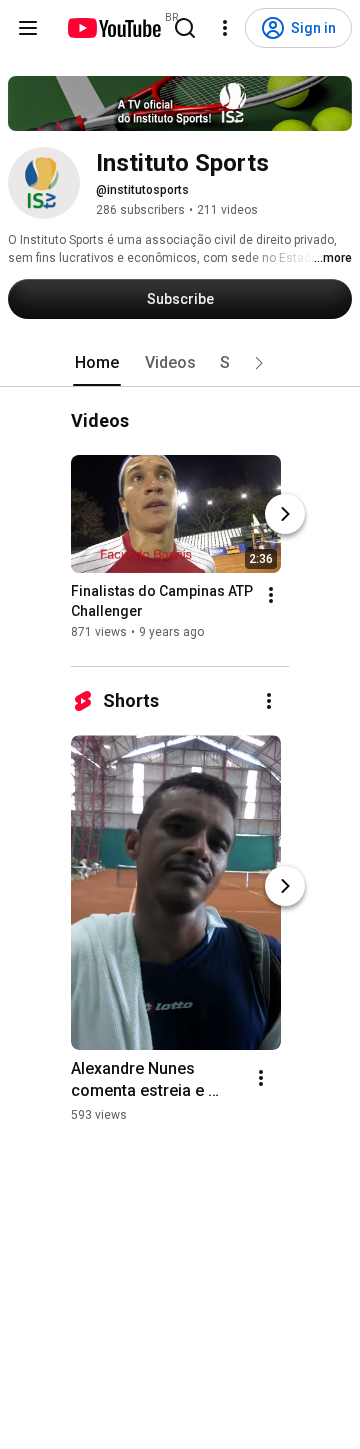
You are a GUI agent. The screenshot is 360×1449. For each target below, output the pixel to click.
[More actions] (271, 596)
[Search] (185, 28)
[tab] (97, 363)
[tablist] (180, 363)
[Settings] (225, 28)
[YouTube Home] (113, 28)
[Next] (285, 515)
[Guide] (28, 28)
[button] (259, 363)
